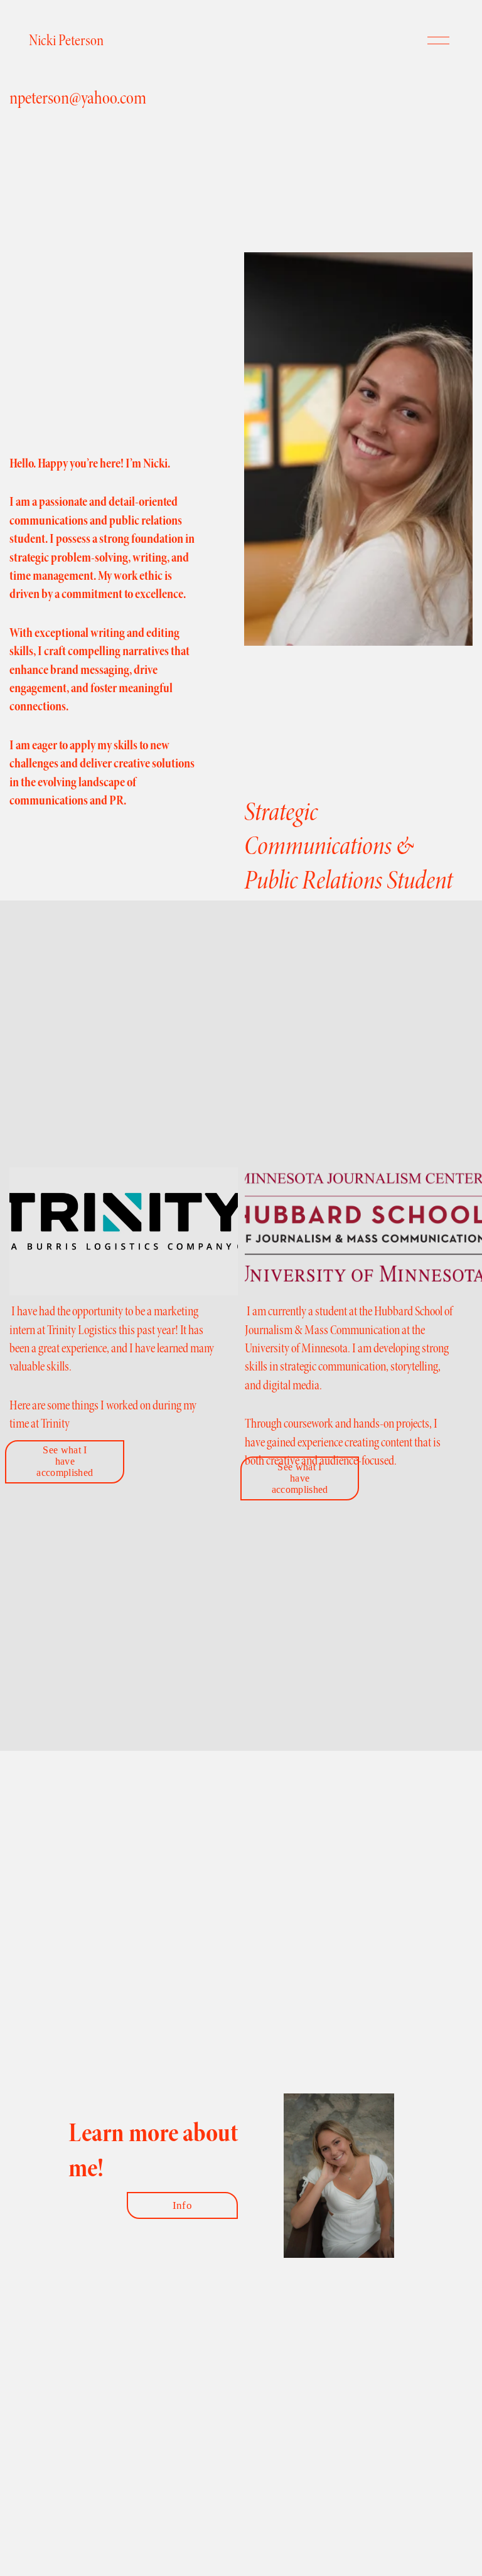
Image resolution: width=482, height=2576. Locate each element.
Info (182, 2205)
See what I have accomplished (65, 1461)
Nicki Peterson (66, 40)
